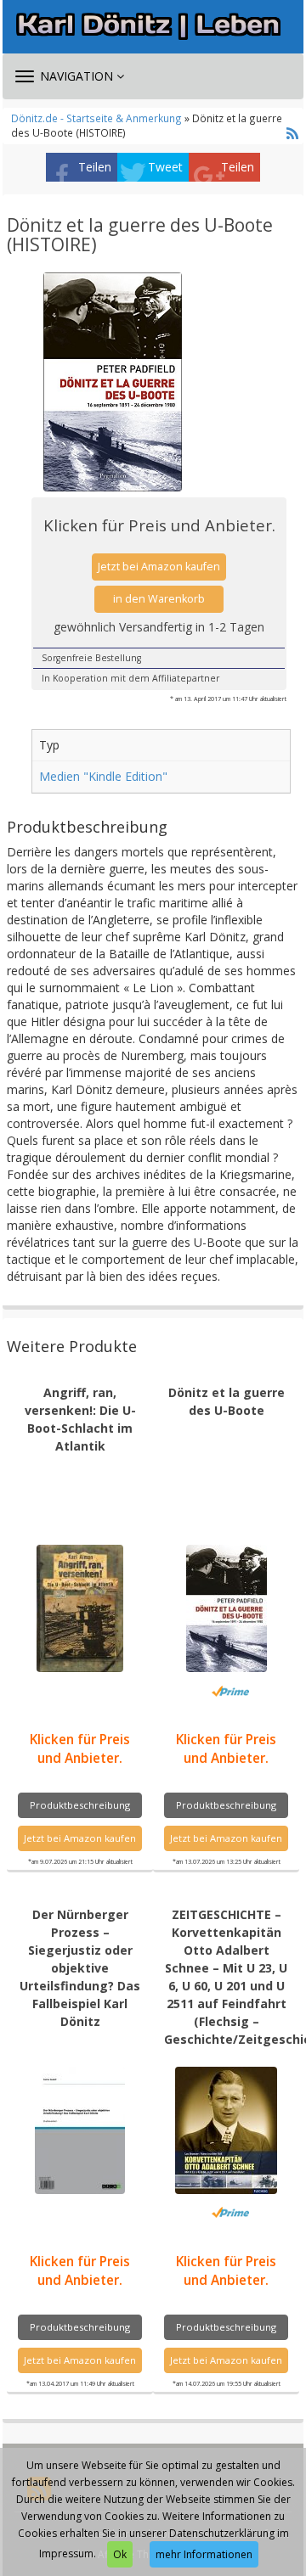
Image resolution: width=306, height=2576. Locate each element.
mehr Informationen (204, 2554)
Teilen (95, 167)
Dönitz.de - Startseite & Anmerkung (96, 118)
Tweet (165, 167)
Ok (120, 2554)
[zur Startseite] (153, 26)
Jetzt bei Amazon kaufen (159, 567)
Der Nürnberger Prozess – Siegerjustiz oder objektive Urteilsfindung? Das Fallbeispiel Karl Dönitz (80, 1968)
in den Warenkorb (159, 599)
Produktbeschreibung (80, 1805)
